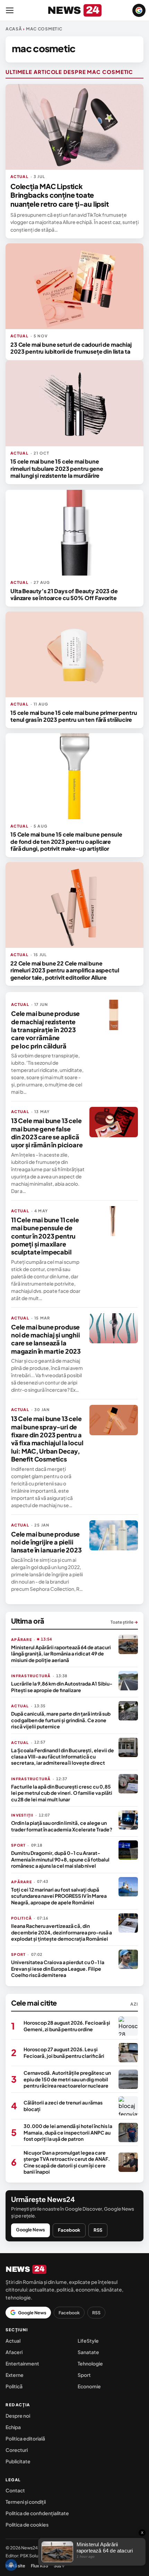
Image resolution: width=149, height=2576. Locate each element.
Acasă (14, 29)
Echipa (13, 2427)
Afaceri (14, 2352)
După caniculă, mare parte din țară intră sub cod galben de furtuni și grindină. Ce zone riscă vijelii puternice (61, 1720)
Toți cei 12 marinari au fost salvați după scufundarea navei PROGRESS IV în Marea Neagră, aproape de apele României (59, 1896)
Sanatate (88, 2352)
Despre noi (18, 2416)
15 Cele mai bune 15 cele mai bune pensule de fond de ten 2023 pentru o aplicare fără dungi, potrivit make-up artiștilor (66, 841)
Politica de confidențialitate (37, 2513)
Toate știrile (124, 1622)
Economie (89, 2386)
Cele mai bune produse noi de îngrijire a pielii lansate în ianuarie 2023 (46, 1542)
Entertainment (22, 2363)
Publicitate (18, 2461)
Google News (30, 2230)
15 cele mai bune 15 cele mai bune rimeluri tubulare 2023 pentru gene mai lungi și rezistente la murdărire (57, 468)
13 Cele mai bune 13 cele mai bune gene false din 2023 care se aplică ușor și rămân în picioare (47, 1133)
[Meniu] (10, 10)
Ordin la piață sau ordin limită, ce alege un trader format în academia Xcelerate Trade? (62, 1826)
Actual (13, 2341)
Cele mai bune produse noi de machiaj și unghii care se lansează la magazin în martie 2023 (46, 1339)
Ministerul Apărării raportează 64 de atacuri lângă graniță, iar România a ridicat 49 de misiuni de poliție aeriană (61, 1654)
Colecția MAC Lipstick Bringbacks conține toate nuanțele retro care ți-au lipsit (60, 195)
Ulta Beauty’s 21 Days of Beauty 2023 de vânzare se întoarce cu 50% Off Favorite (64, 594)
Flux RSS (40, 2566)
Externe (15, 2375)
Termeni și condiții (26, 2502)
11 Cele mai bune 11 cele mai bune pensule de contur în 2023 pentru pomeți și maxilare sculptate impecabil (45, 1236)
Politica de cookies (27, 2524)
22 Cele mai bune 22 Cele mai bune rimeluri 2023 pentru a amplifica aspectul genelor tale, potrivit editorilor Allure (65, 970)
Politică (14, 2386)
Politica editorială (25, 2438)
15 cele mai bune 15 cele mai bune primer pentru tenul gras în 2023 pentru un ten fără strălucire (74, 716)
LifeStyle (88, 2341)
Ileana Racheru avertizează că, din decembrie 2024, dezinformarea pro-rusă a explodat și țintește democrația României (62, 1932)
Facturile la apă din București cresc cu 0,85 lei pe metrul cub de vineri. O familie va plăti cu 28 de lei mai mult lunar (62, 1793)
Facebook (69, 2230)
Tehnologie (90, 2363)
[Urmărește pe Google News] (139, 10)
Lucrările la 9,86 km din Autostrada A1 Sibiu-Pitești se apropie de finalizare (62, 1687)
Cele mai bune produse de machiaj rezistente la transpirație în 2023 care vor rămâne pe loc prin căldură (45, 1030)
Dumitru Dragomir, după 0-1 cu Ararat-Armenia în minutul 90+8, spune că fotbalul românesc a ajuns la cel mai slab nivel (60, 1859)
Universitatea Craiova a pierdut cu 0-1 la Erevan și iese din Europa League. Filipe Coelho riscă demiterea (58, 1968)
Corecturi (17, 2450)
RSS (98, 2230)
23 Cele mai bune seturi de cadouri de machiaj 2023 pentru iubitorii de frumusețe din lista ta (71, 348)
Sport (84, 2375)
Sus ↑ (59, 2566)
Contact (15, 2490)
